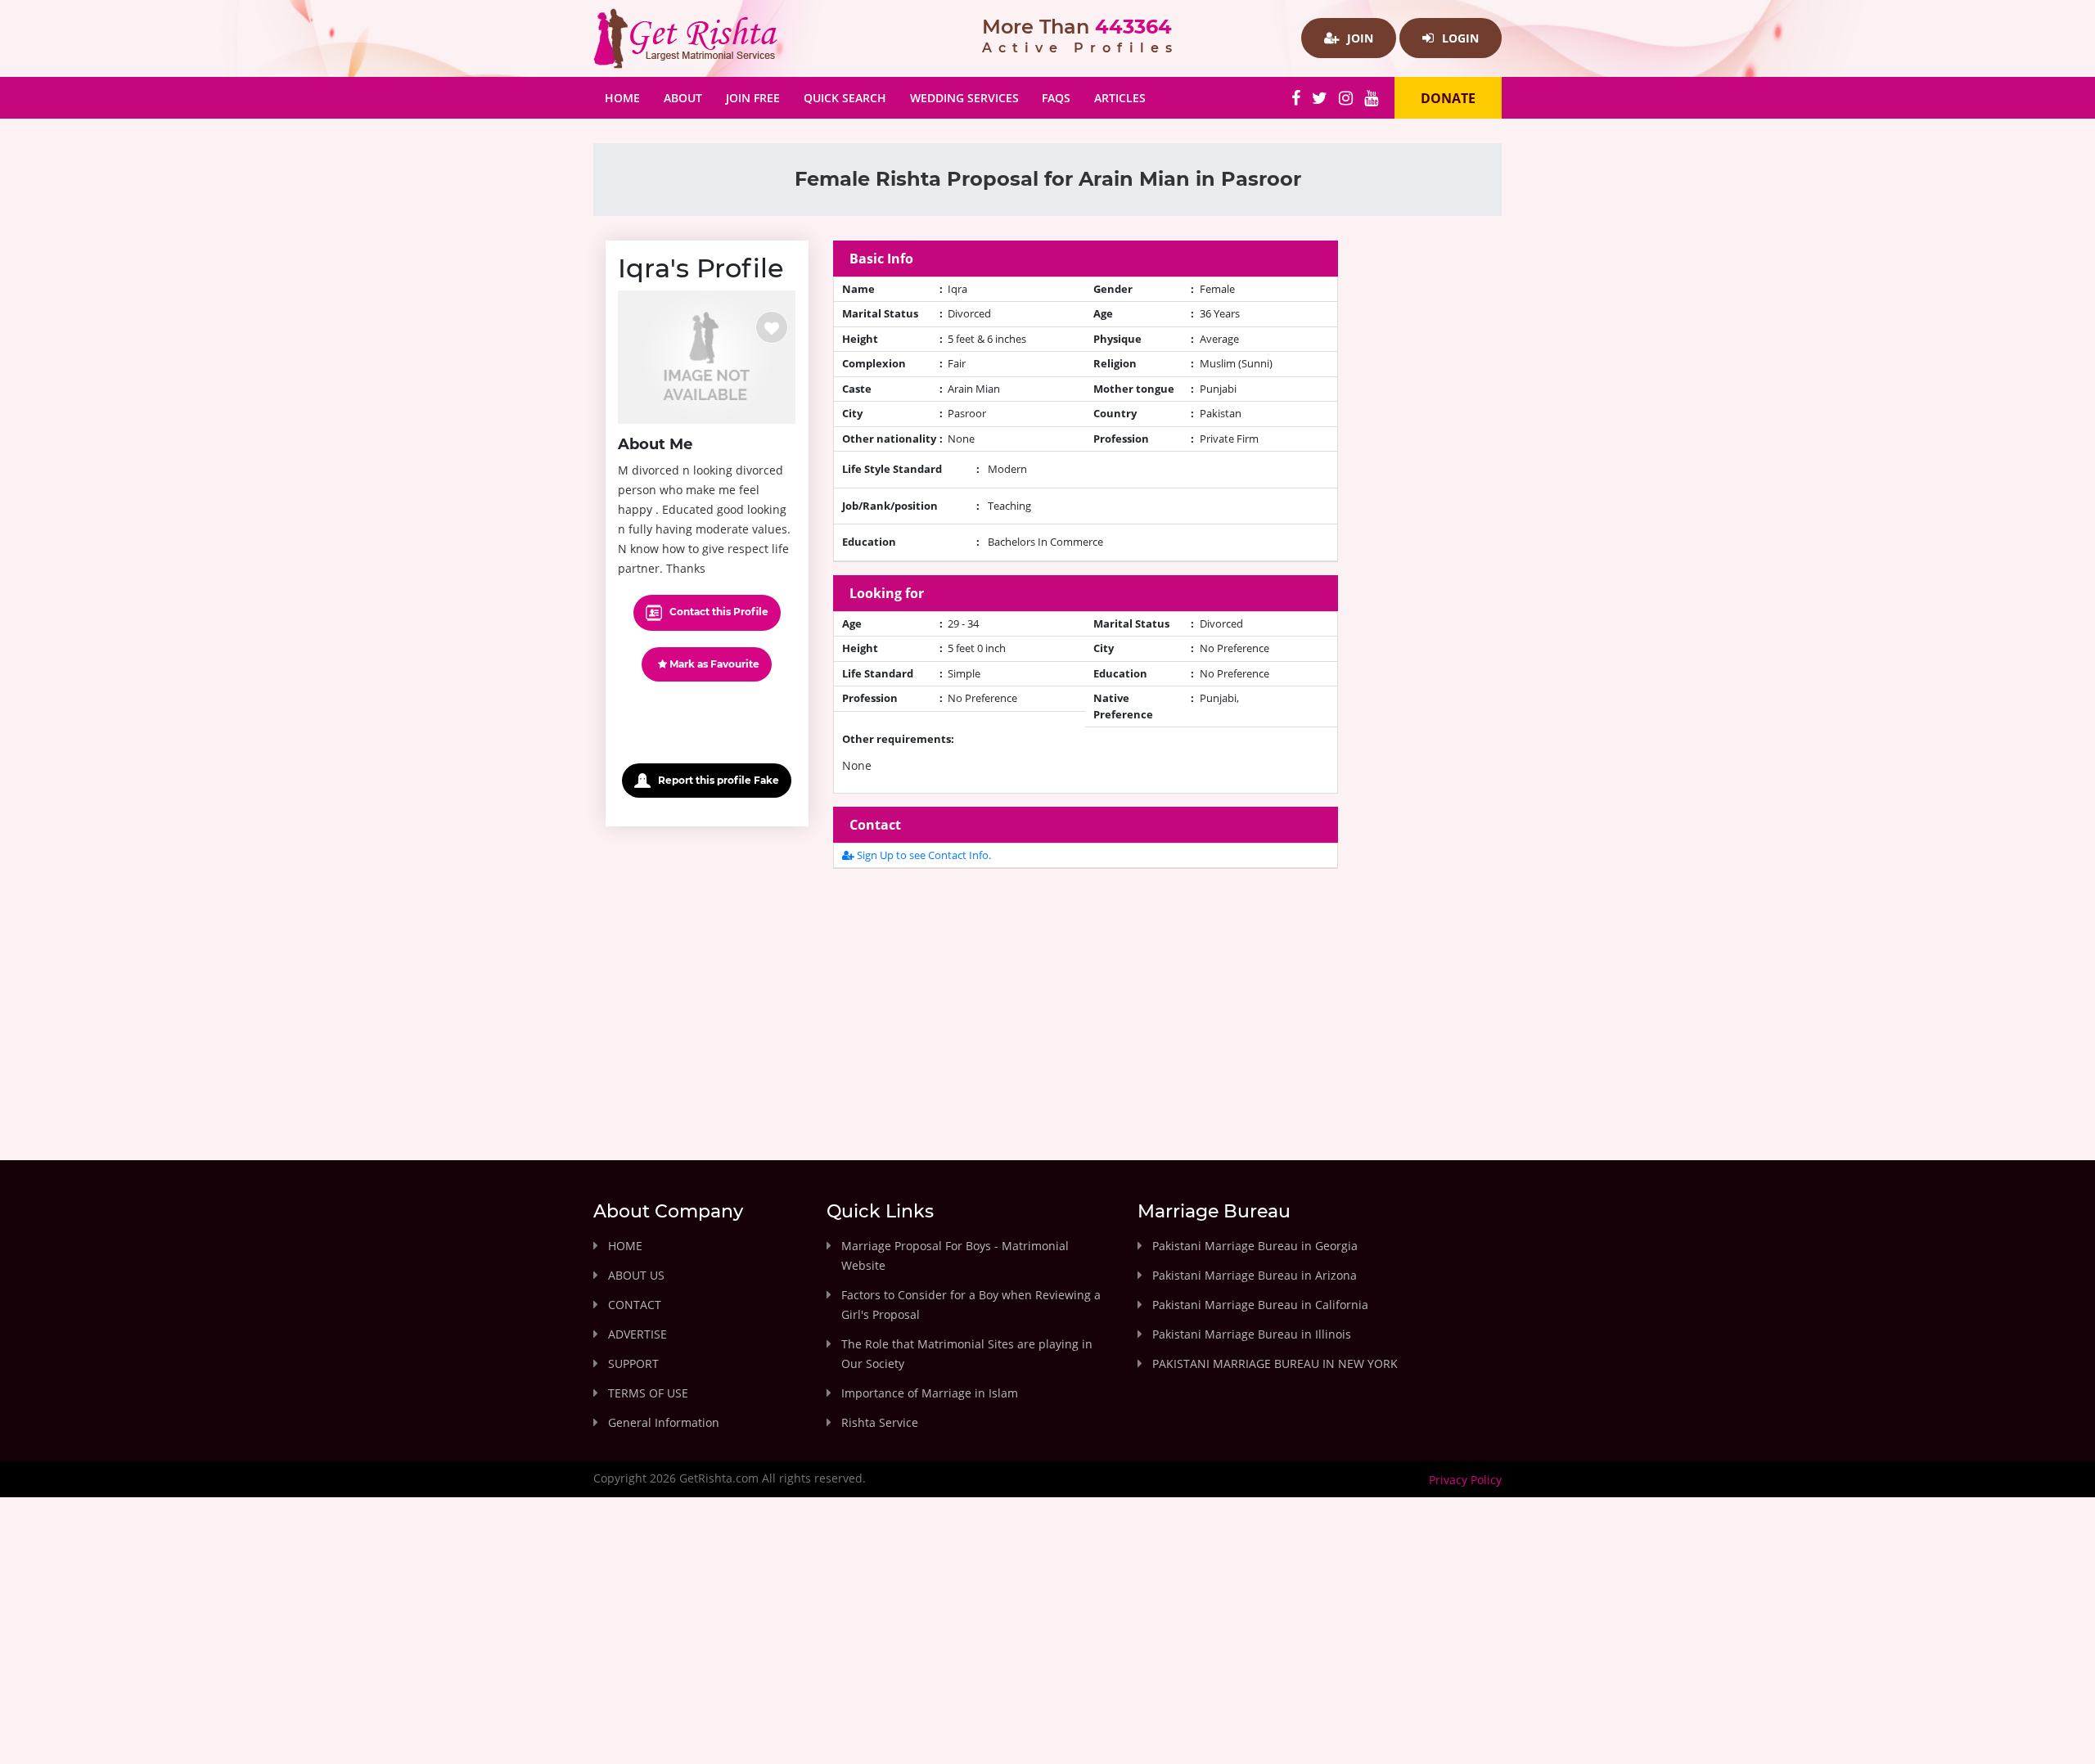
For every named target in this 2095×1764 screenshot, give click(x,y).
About (683, 98)
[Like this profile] (772, 327)
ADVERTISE (638, 1334)
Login (1459, 38)
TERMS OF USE (648, 1393)
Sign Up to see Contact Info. (923, 855)
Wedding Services (964, 98)
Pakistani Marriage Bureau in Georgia (1255, 1246)
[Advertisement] (1086, 997)
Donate (1448, 98)
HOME (625, 1246)
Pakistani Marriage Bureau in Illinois (1252, 1334)
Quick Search (845, 98)
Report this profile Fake (717, 780)
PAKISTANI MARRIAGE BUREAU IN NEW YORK (1275, 1363)
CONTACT (635, 1305)
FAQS (1056, 98)
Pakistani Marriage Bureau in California (1260, 1305)
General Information (664, 1422)
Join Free (753, 98)
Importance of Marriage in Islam (930, 1393)
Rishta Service (880, 1422)
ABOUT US (636, 1275)
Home (628, 97)
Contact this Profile (718, 612)
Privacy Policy (1465, 1480)
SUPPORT (633, 1363)
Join (1358, 38)
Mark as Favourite (713, 664)
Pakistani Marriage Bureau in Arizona (1255, 1275)
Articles (1120, 98)
